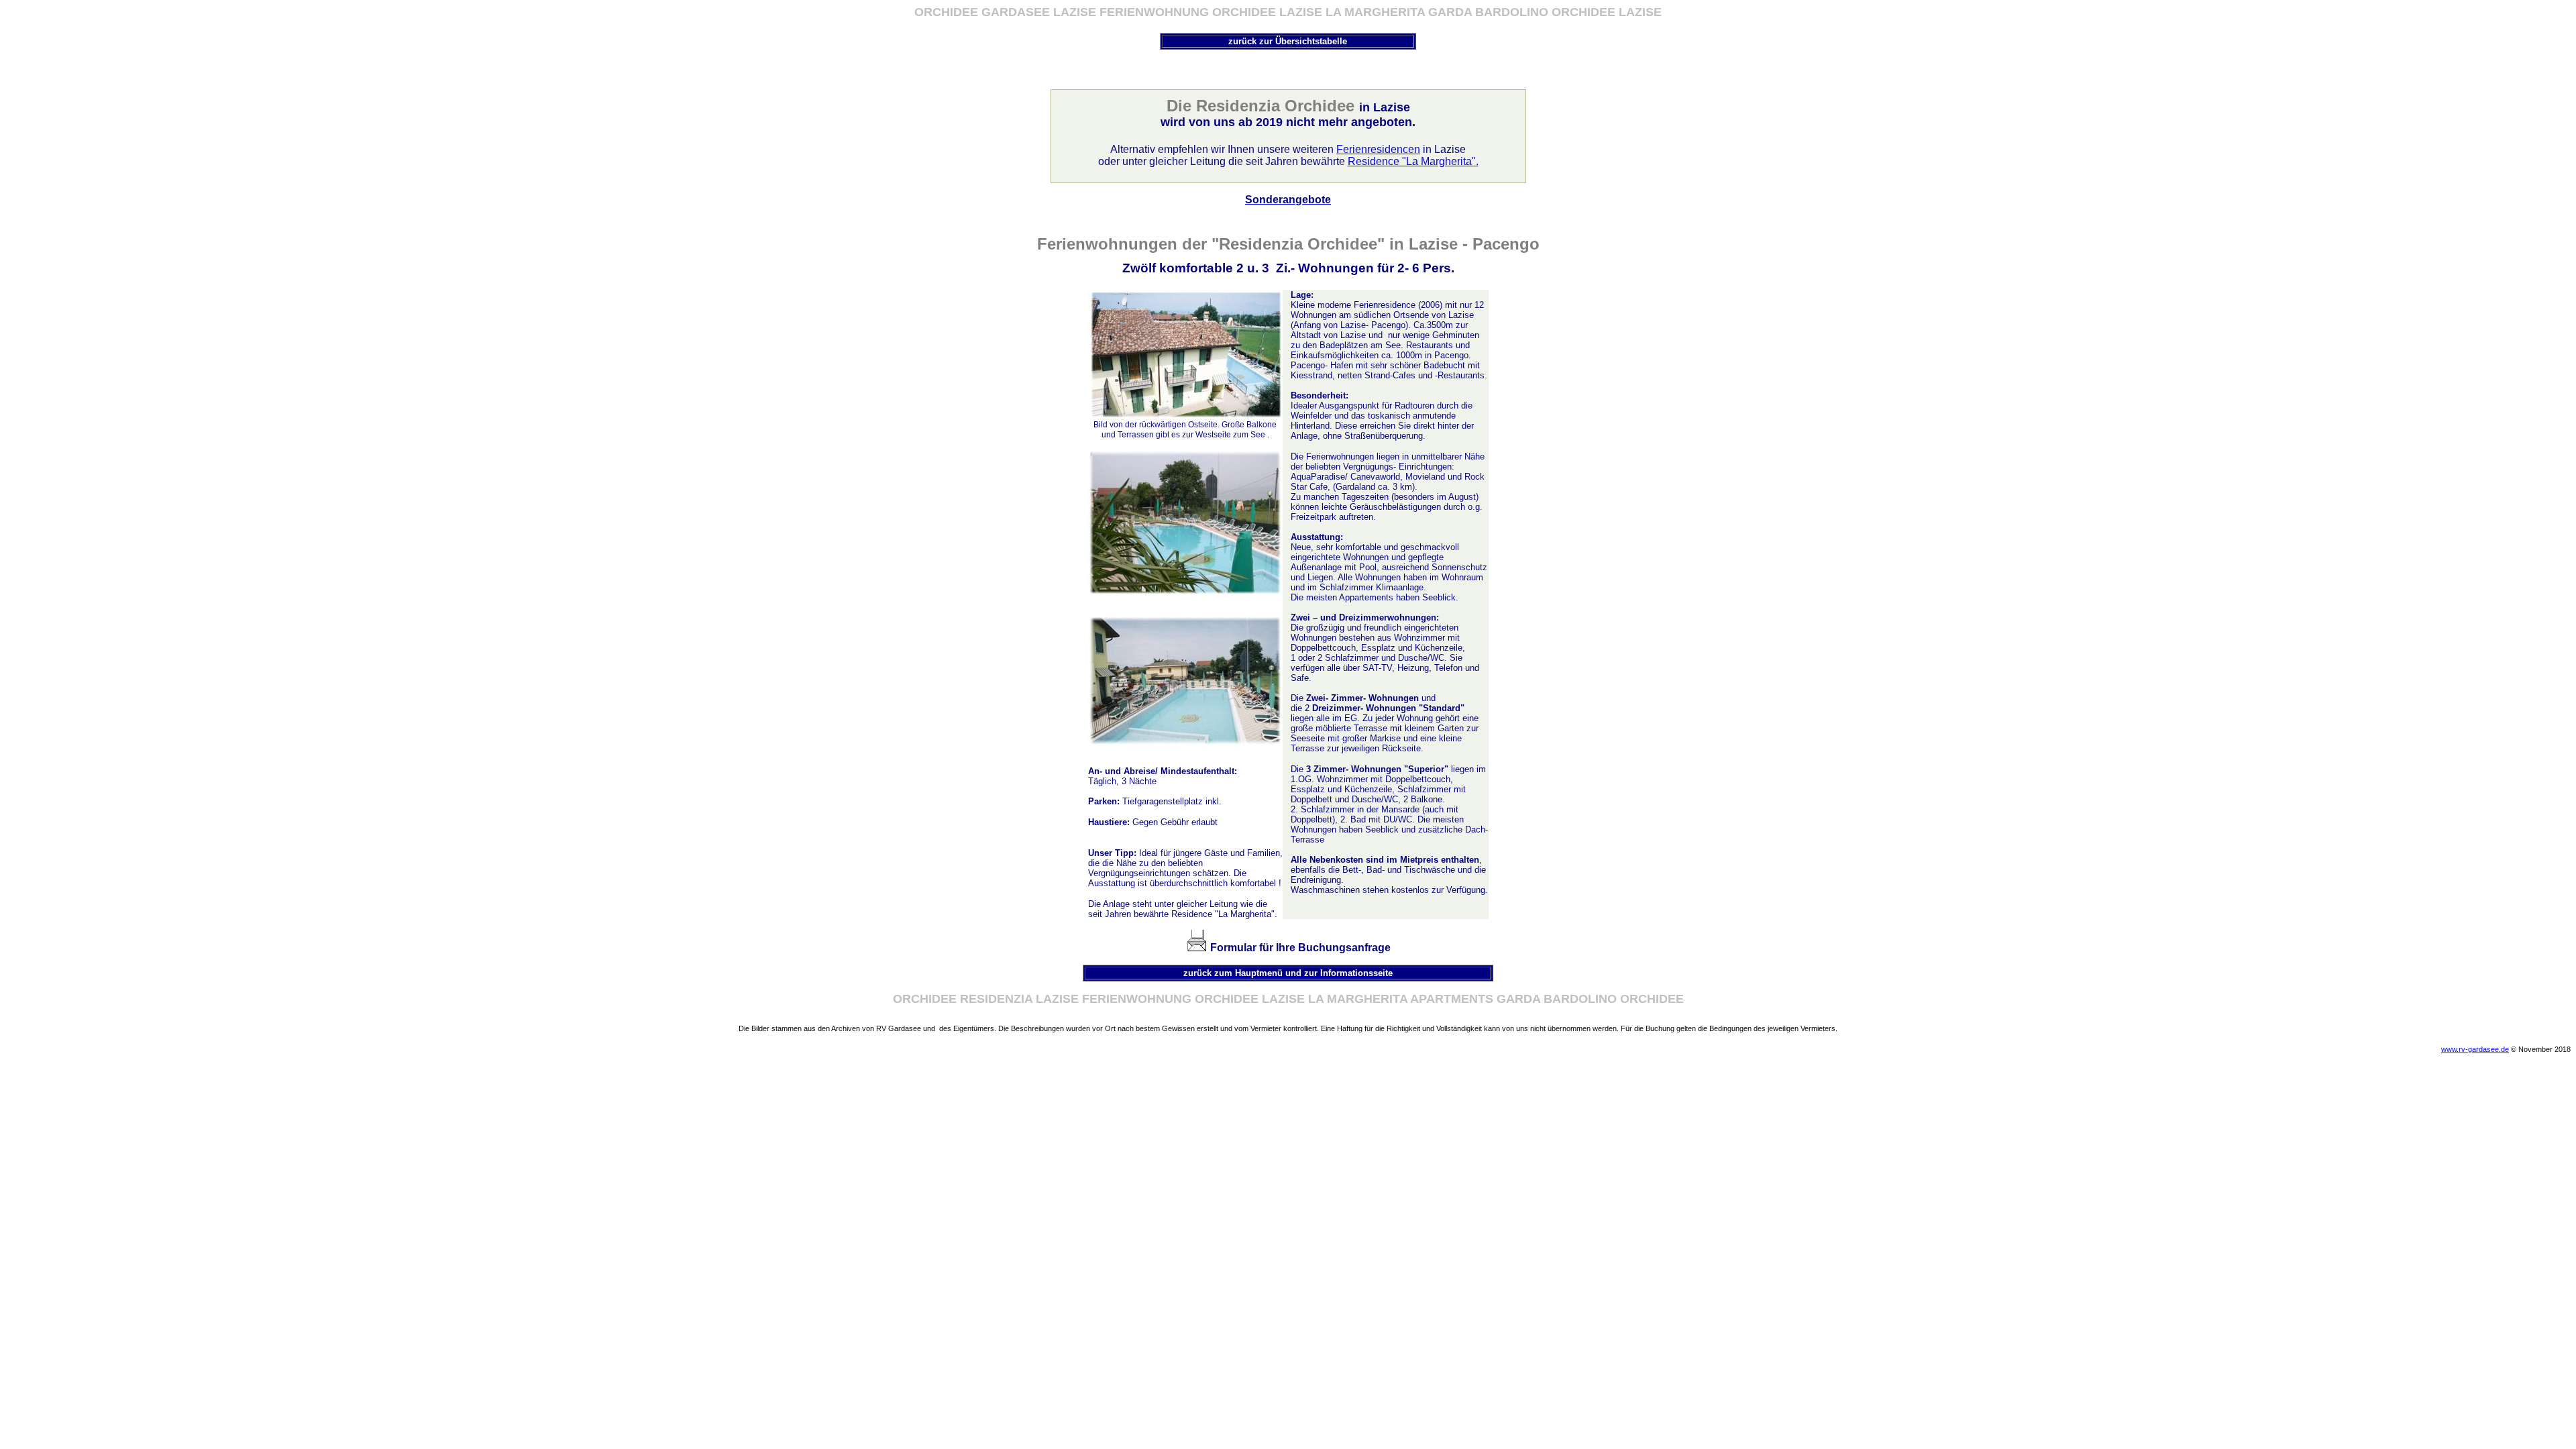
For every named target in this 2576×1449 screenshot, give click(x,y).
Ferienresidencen (1378, 149)
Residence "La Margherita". (1413, 161)
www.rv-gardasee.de (2475, 1049)
